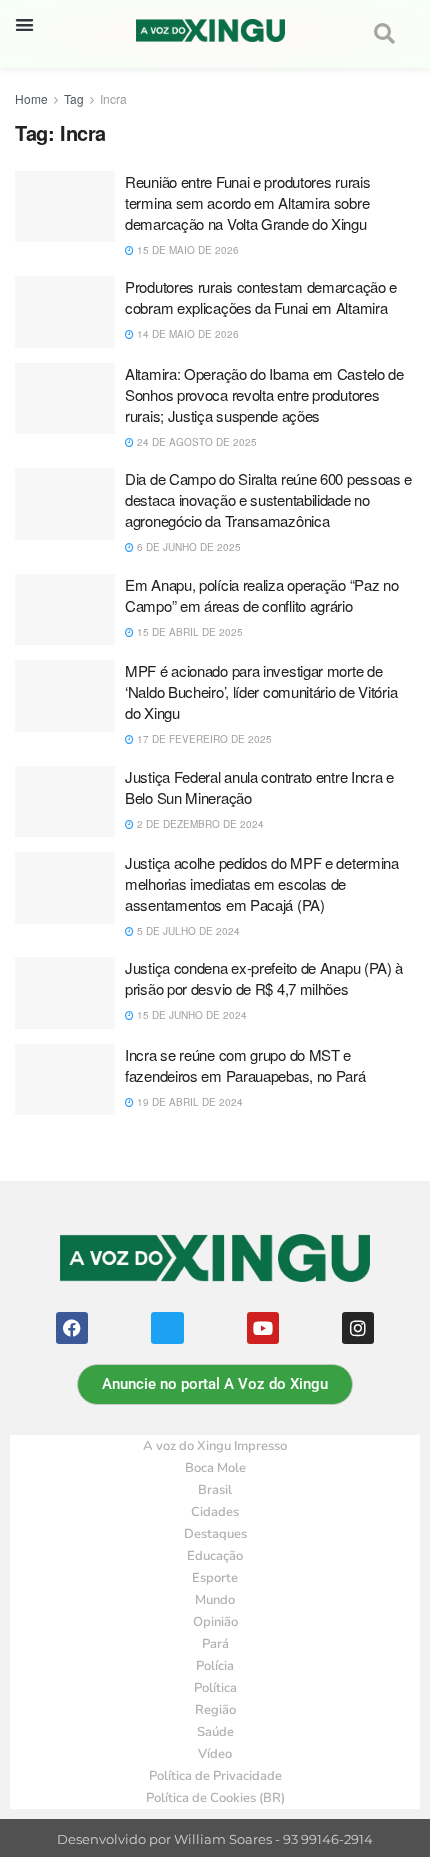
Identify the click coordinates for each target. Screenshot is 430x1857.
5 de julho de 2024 (187, 931)
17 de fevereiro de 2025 (203, 739)
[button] (24, 24)
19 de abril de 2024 (188, 1102)
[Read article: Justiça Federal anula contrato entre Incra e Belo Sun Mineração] (65, 802)
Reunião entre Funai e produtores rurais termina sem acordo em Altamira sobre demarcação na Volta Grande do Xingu (247, 202)
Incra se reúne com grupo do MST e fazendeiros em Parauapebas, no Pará (245, 1065)
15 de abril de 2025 (188, 632)
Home (31, 98)
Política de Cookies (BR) (215, 1798)
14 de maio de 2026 (186, 334)
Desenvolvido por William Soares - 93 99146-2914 (215, 1839)
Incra (113, 98)
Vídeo (215, 1754)
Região (215, 1710)
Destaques (215, 1534)
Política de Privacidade (215, 1776)
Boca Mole (215, 1468)
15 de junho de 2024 (190, 1015)
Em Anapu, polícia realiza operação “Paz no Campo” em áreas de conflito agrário (261, 595)
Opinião (215, 1622)
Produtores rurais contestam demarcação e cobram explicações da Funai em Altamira (261, 297)
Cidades (215, 1512)
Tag (74, 98)
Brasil (215, 1490)
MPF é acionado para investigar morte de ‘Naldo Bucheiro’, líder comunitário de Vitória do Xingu (261, 691)
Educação (215, 1556)
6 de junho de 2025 (187, 547)
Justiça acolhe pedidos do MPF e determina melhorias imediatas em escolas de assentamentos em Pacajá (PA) (262, 883)
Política (215, 1688)
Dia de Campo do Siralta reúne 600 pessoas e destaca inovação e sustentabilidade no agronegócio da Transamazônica (268, 499)
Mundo (215, 1600)
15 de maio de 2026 (186, 250)
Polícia (215, 1666)
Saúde (215, 1732)
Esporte (215, 1578)
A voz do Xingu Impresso (215, 1446)
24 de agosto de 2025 (195, 442)
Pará (215, 1644)
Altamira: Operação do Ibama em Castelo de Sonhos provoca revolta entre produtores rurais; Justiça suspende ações (264, 394)
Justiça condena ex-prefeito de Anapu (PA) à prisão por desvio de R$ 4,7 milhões (264, 978)
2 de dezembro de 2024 (199, 824)
